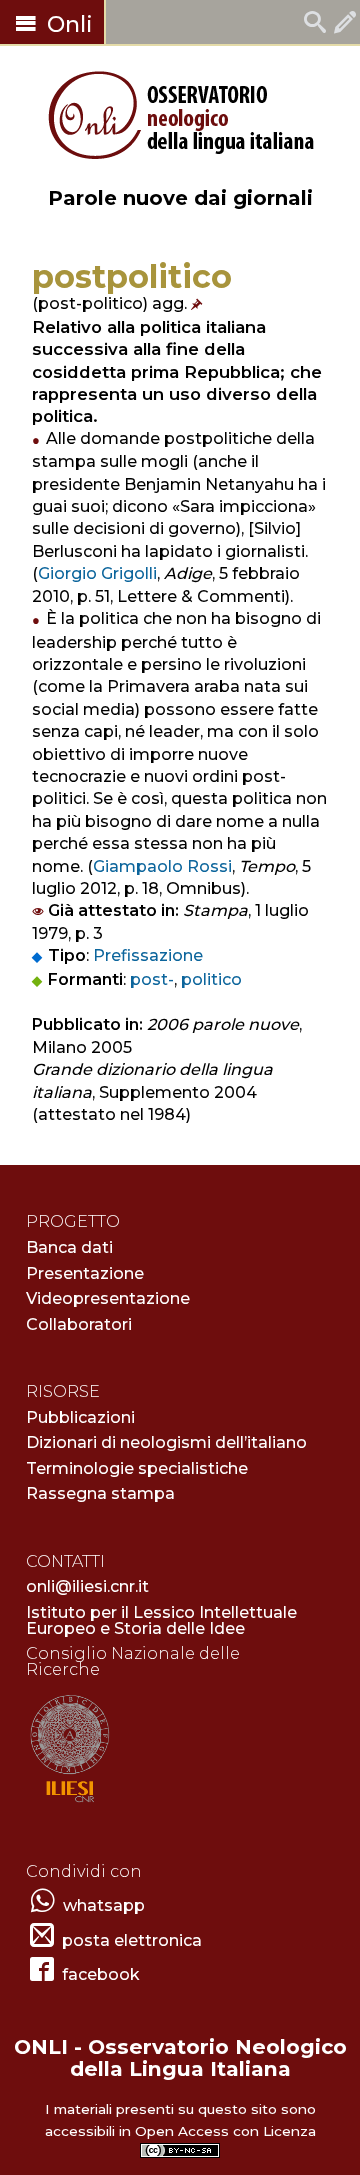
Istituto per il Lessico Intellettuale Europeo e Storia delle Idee (161, 1620)
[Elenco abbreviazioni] (198, 303)
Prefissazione (148, 955)
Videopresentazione (108, 1298)
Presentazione (85, 1273)
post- (152, 979)
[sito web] (69, 1803)
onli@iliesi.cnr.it (87, 1586)
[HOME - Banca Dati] (315, 24)
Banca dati (69, 1247)
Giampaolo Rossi (162, 866)
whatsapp (104, 1905)
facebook (101, 1974)
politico (211, 979)
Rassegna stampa (100, 1493)
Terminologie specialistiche (137, 1468)
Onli (67, 24)
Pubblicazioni (80, 1417)
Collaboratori (79, 1324)
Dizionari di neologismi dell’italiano (166, 1442)
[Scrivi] (345, 24)
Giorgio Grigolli (97, 573)
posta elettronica (132, 1940)
